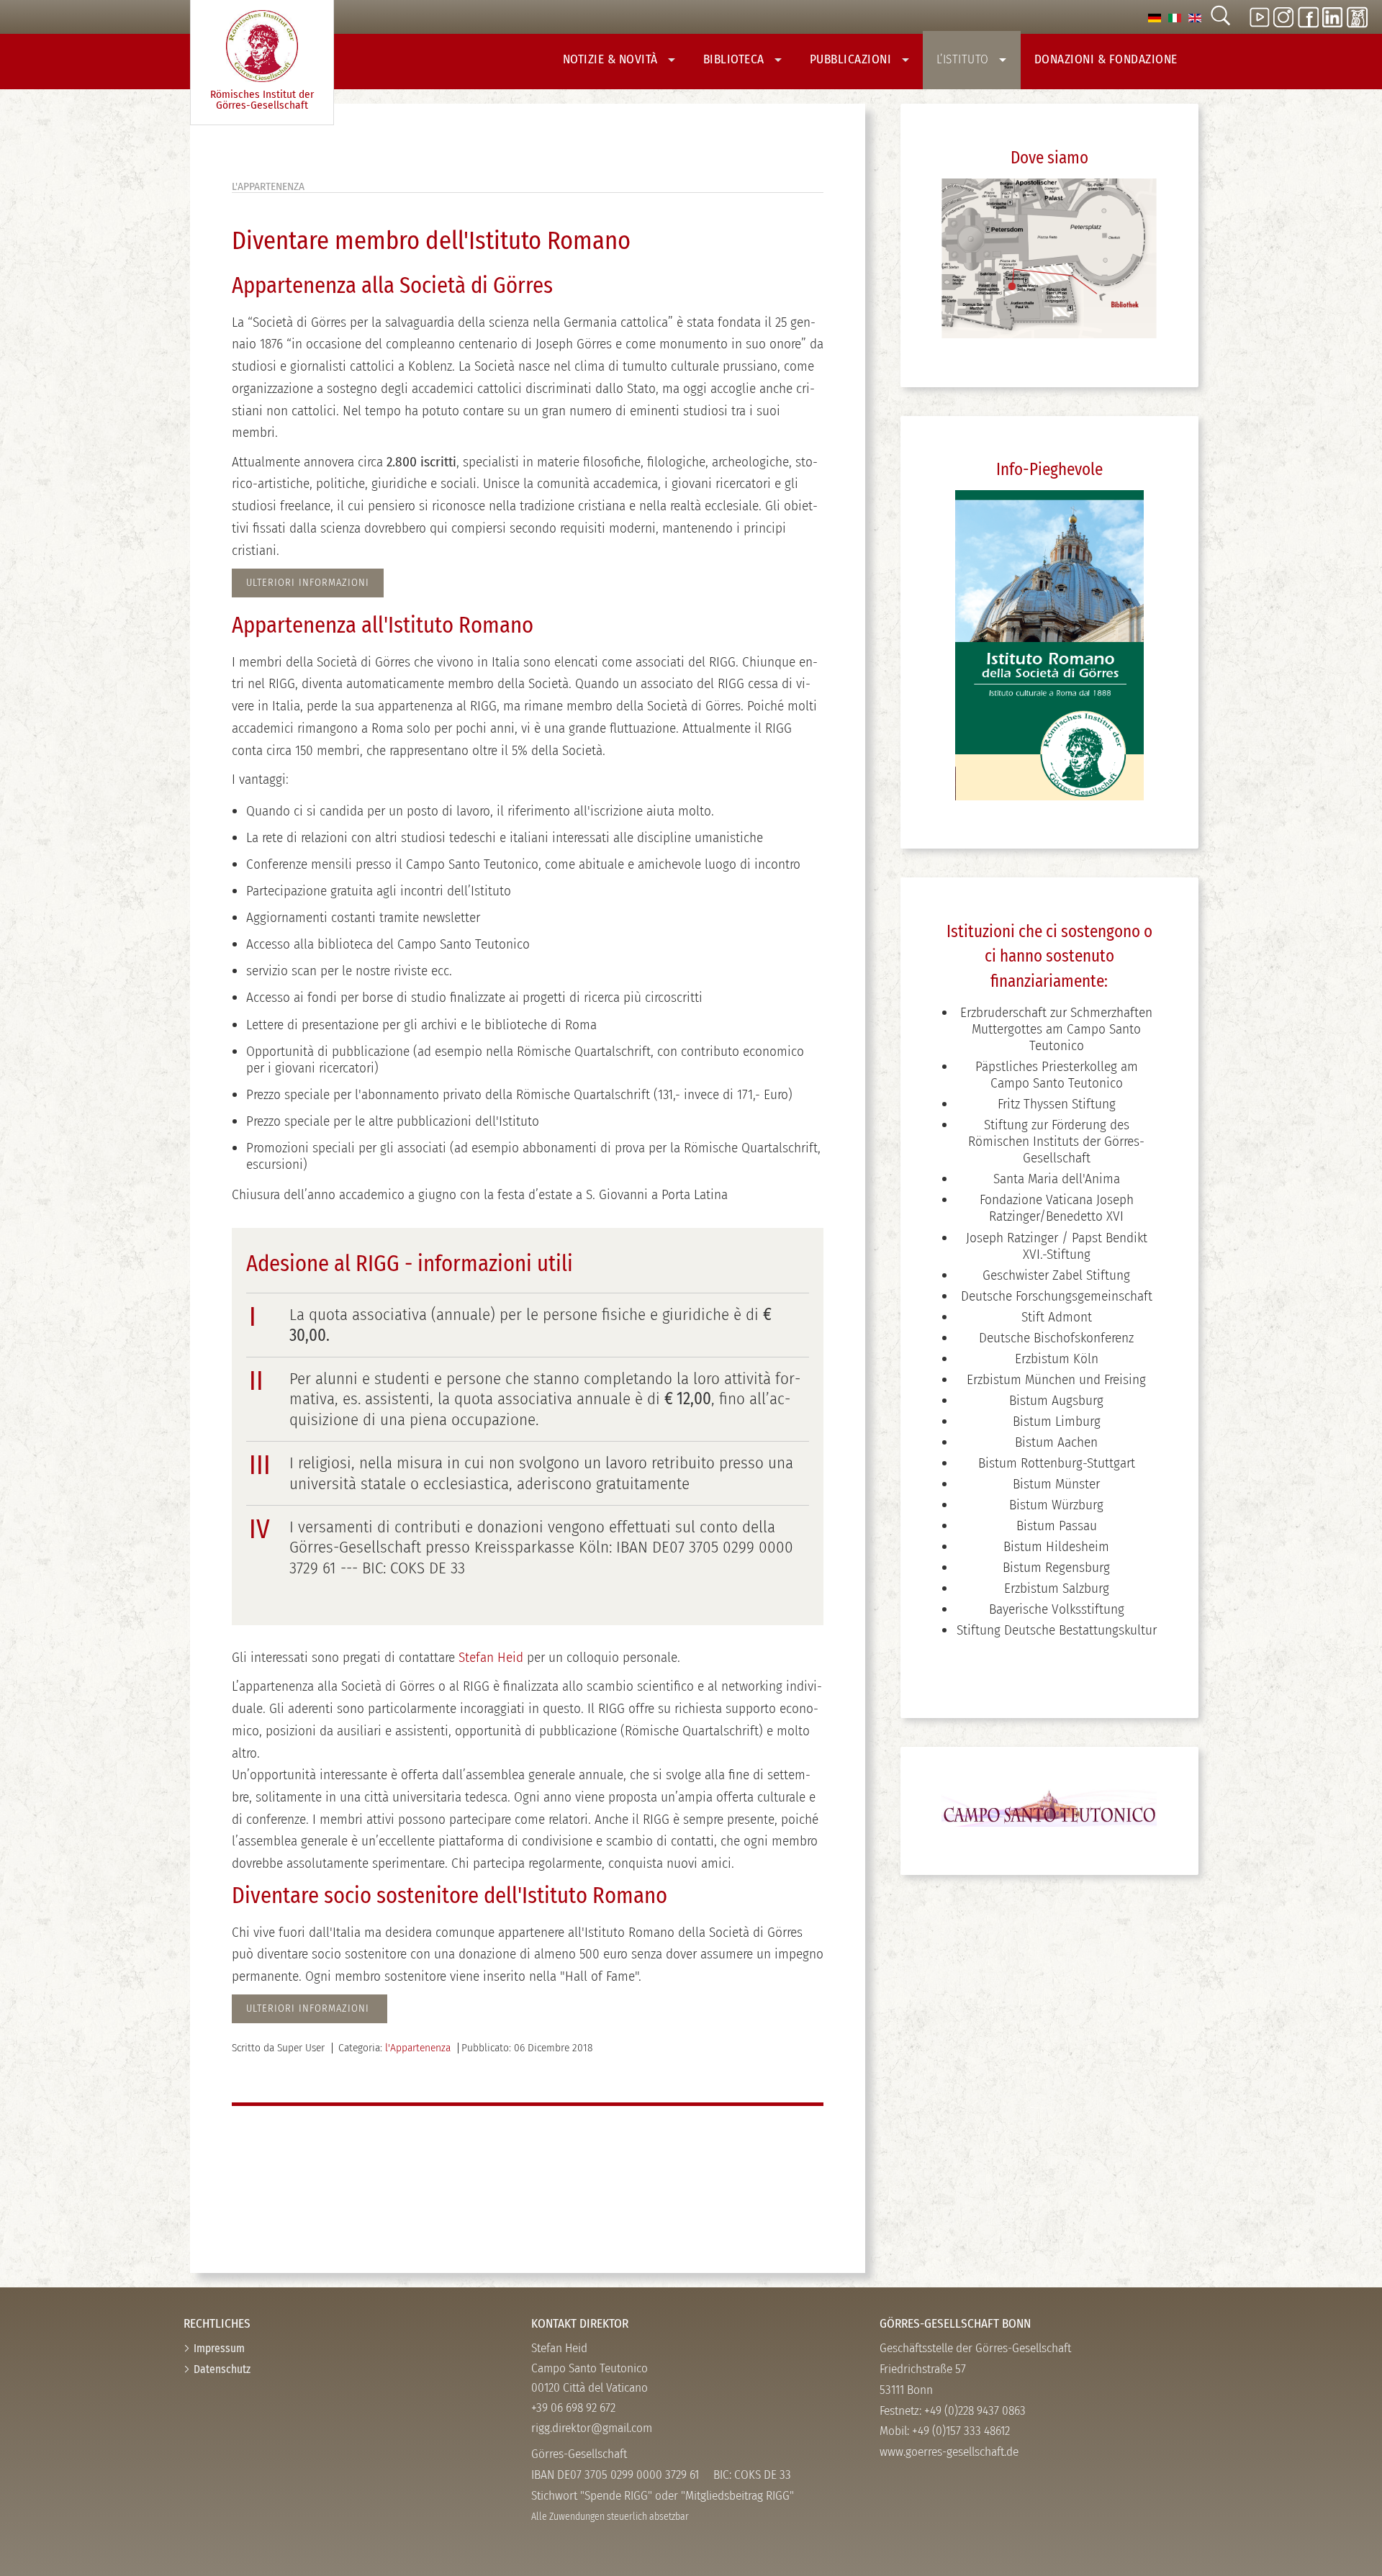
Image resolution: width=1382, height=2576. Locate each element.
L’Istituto (965, 59)
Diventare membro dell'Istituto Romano (431, 241)
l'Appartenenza (418, 2048)
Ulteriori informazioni (308, 583)
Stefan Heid (491, 1657)
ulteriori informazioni (310, 2008)
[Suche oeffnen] (1220, 17)
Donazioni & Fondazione (1106, 59)
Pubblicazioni (852, 59)
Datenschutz (222, 2369)
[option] (1155, 17)
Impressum (219, 2348)
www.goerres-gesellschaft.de (949, 2452)
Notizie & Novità (612, 59)
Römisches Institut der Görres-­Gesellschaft (262, 100)
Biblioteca (736, 59)
